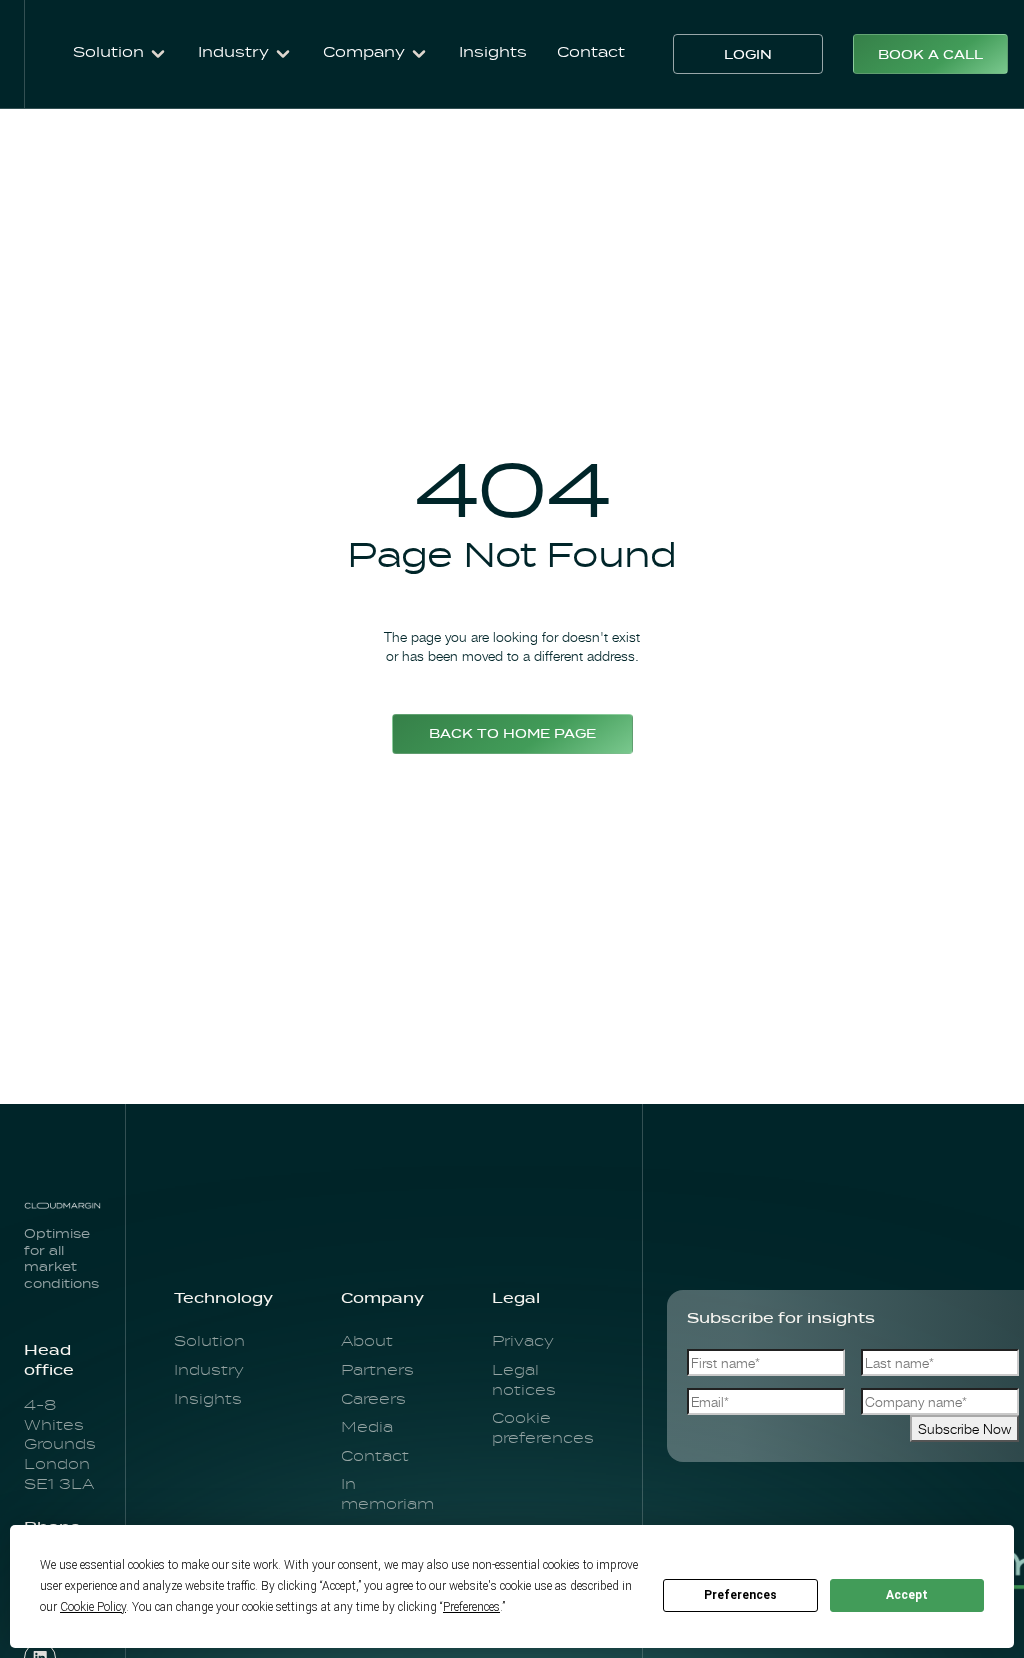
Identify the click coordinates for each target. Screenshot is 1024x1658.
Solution (209, 1342)
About (367, 1342)
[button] (120, 54)
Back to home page (512, 735)
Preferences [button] (471, 1607)
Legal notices (524, 1381)
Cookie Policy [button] (93, 1607)
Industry (209, 1371)
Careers (373, 1400)
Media (367, 1428)
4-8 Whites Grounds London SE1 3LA (60, 1445)
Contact (591, 53)
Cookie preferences (543, 1429)
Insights (493, 53)
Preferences (740, 1595)
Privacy (523, 1342)
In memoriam (387, 1495)
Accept (907, 1595)
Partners (377, 1371)
